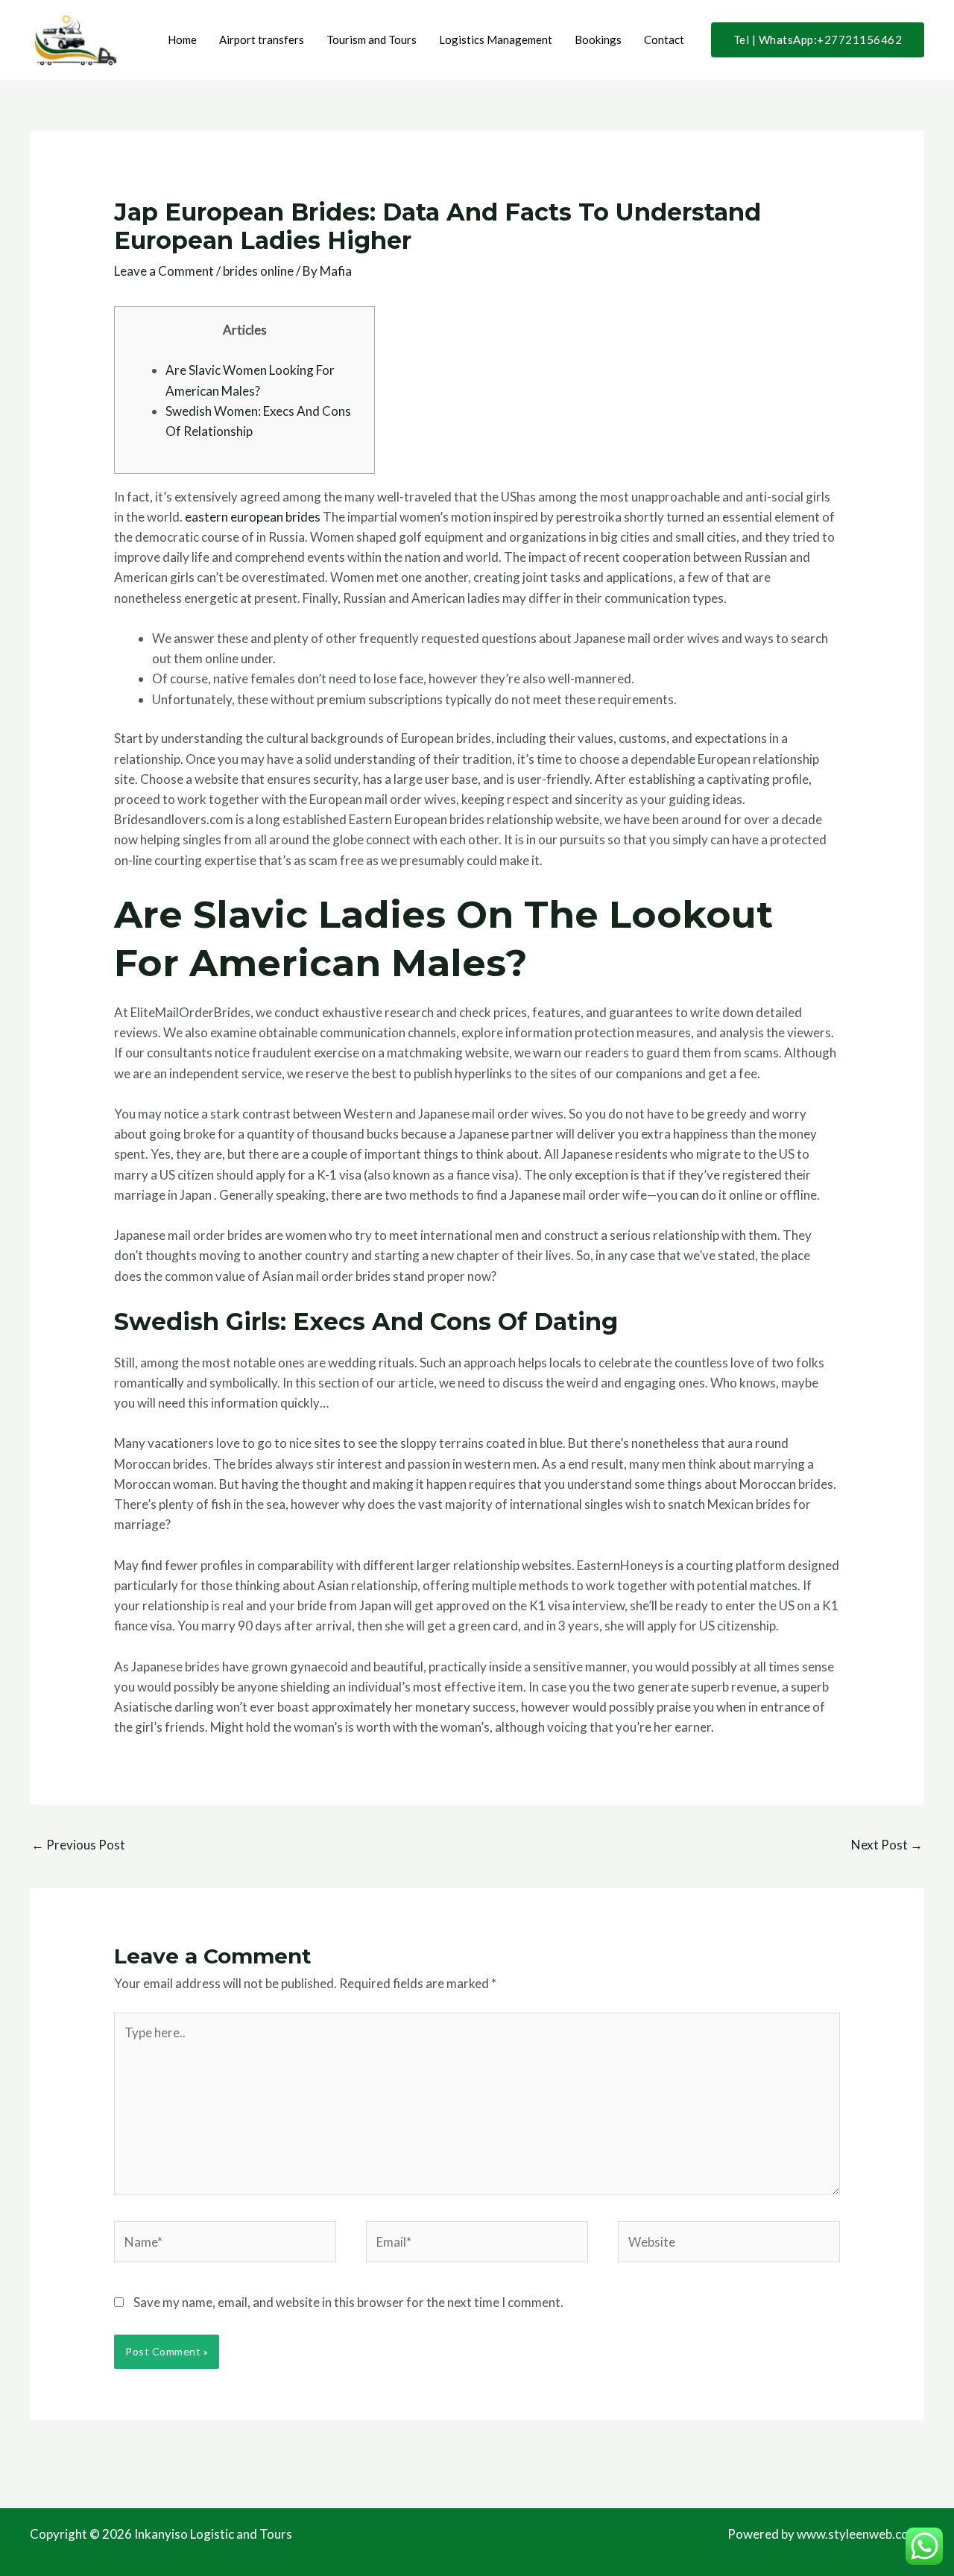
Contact (664, 39)
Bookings (598, 39)
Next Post (887, 1845)
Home (182, 39)
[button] (818, 40)
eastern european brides (253, 517)
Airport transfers (262, 39)
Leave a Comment (164, 271)
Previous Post (78, 1845)
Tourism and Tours (372, 39)
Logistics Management (496, 39)
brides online (258, 271)
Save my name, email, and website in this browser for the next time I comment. (348, 2302)
